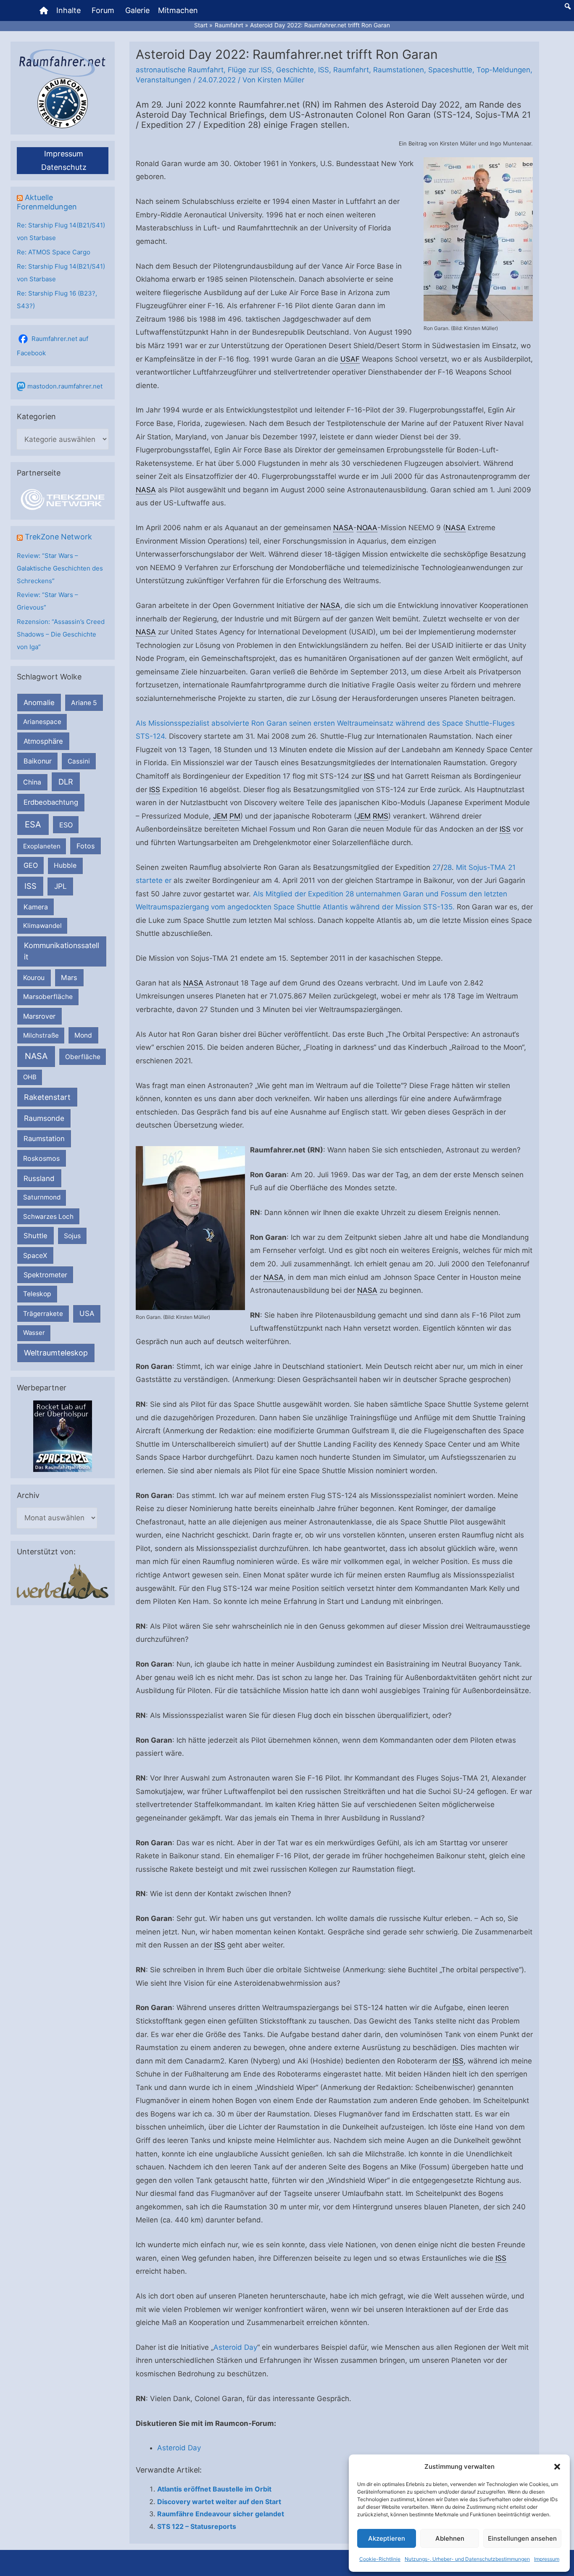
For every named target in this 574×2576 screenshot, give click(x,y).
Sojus (72, 1236)
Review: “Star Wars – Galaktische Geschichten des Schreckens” (60, 568)
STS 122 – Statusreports (197, 2526)
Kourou (34, 978)
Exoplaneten (42, 846)
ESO (66, 825)
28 (448, 867)
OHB (30, 1077)
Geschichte (295, 70)
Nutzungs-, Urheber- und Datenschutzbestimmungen (467, 2559)
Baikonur (38, 761)
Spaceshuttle (450, 70)
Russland (39, 1178)
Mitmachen (178, 10)
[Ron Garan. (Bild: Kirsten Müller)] (478, 239)
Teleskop (37, 1294)
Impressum (547, 2559)
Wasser (34, 1333)
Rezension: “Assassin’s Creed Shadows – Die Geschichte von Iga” (61, 634)
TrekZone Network (58, 537)
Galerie (137, 10)
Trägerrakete (43, 1314)
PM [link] (235, 816)
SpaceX (35, 1255)
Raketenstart (47, 1097)
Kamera (36, 907)
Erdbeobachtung (51, 802)
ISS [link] (369, 776)
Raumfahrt (351, 70)
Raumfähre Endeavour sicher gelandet (221, 2514)
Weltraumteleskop (56, 1353)
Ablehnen (450, 2538)
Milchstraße (41, 1035)
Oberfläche (83, 1057)
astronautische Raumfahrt (180, 70)
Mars (69, 978)
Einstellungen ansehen (522, 2538)
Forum (103, 10)
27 (437, 867)
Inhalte (68, 10)
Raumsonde (44, 1118)
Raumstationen (399, 70)
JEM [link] (220, 816)
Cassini (79, 761)
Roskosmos (41, 1158)
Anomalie (39, 703)
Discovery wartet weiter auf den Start (219, 2502)
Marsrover (39, 1016)
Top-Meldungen (503, 70)
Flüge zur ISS (250, 70)
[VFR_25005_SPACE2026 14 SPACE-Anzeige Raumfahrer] (63, 1436)
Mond (83, 1035)
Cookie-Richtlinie (380, 2559)
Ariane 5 (84, 703)
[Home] (44, 11)
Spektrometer (45, 1275)
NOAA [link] (367, 528)
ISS (30, 886)
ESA (33, 824)
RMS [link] (380, 816)
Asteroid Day (235, 2347)
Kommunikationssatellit (62, 951)
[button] (557, 2467)
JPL (61, 886)
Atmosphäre (43, 741)
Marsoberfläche (48, 997)
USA (87, 1313)
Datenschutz (64, 167)
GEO (31, 865)
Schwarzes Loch (48, 1217)
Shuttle (36, 1236)
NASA (36, 1056)
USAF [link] (350, 359)
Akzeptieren (387, 2538)
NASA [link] (146, 490)
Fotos (86, 846)
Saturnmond (42, 1197)
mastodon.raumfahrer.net (65, 386)
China (32, 782)
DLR (66, 782)
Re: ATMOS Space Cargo (54, 252)
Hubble (65, 865)
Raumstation (44, 1139)
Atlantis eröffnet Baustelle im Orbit (214, 2489)
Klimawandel (42, 926)
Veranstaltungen (163, 80)
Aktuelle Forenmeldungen (47, 202)
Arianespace (42, 722)
